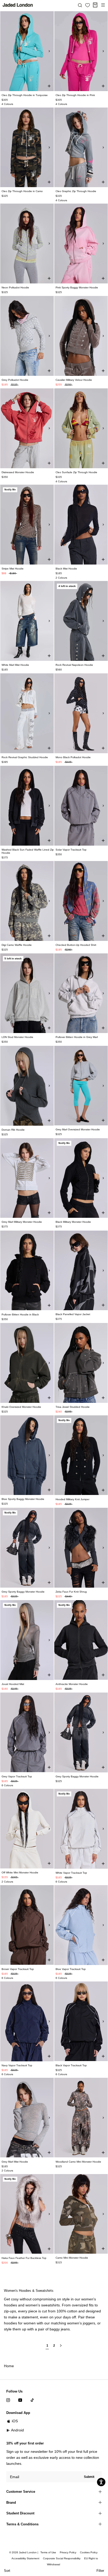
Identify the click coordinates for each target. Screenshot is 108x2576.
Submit (89, 2477)
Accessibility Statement (25, 2558)
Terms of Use (48, 2552)
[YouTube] (20, 2400)
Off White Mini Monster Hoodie (20, 1872)
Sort (7, 2571)
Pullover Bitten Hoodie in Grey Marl (77, 1037)
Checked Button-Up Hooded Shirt (76, 945)
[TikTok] (32, 2400)
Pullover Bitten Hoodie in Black (20, 1314)
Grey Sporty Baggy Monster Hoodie (23, 1592)
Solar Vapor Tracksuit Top (71, 850)
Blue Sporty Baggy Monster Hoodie (23, 1499)
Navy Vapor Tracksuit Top (17, 2065)
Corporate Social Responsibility (62, 2558)
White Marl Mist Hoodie (15, 665)
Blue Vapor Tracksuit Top (71, 1969)
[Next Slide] (49, 51)
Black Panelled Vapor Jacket (73, 1314)
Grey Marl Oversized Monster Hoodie (78, 1129)
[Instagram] (8, 2400)
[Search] (80, 5)
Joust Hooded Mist (13, 1684)
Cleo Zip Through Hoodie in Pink (75, 95)
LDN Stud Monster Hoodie (17, 1037)
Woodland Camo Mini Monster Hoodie (78, 2162)
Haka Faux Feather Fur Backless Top (24, 2258)
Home (9, 2366)
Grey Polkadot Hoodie (15, 380)
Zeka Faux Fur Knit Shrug (71, 1592)
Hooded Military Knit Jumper (72, 1499)
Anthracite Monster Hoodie (72, 1684)
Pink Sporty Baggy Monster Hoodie (77, 287)
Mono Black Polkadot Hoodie (73, 757)
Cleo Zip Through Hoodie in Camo (22, 191)
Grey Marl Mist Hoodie (15, 2162)
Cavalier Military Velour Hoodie (74, 380)
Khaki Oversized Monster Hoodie (21, 1407)
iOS (15, 2421)
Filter (100, 2571)
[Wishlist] (88, 5)
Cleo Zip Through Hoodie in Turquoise (25, 95)
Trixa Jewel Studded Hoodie (73, 1407)
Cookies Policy (89, 2552)
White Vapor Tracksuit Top (71, 1873)
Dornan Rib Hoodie (13, 1130)
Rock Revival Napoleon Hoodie (74, 665)
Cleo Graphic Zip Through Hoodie (76, 191)
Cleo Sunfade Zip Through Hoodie (76, 472)
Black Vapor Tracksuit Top (71, 2065)
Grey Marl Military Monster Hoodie (22, 1222)
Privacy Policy (68, 2552)
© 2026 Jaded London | (24, 2552)
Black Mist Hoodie (66, 569)
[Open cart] (95, 5)
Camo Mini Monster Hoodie (72, 2258)
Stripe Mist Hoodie (13, 569)
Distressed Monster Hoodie (18, 472)
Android (17, 2430)
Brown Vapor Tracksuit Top (18, 1969)
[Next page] (61, 2348)
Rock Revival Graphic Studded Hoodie (25, 757)
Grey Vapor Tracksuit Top (17, 1776)
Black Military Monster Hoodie (73, 1222)
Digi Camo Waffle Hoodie (17, 945)
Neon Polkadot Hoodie (15, 287)
